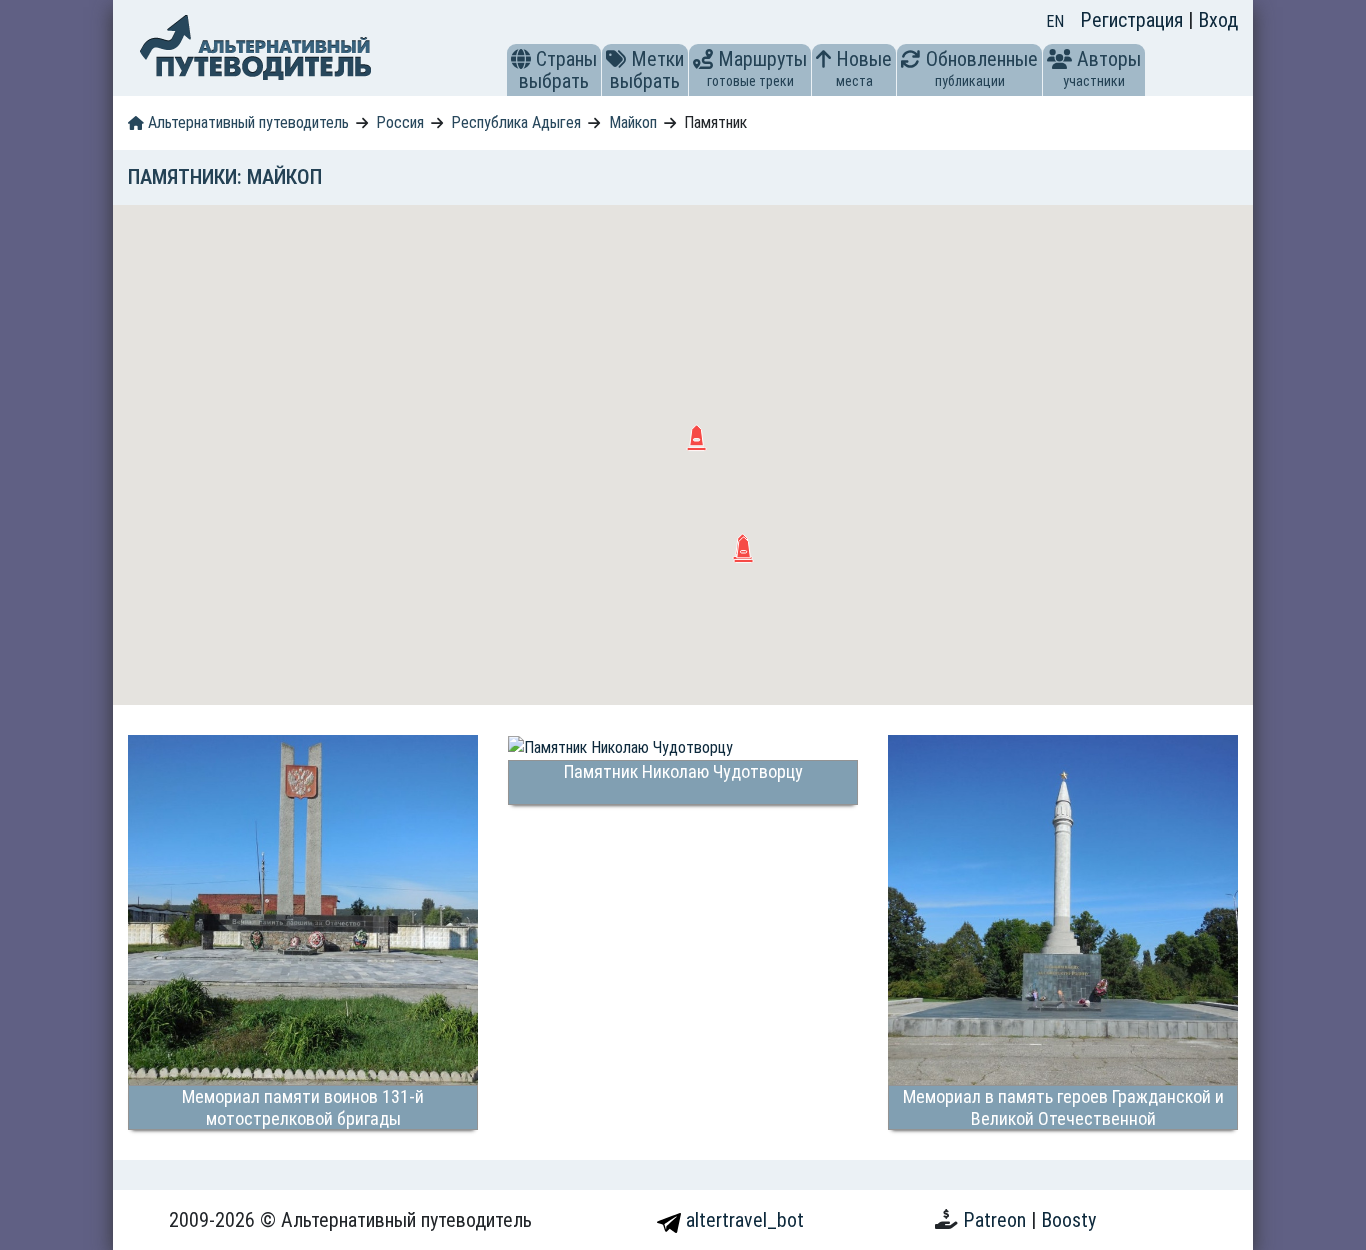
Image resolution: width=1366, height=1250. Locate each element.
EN (1055, 21)
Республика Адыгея (516, 122)
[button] (521, 59)
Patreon (997, 1220)
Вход (1218, 20)
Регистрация (1134, 20)
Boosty (1068, 1220)
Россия (400, 122)
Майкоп (633, 122)
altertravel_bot (742, 1220)
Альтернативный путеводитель (246, 122)
